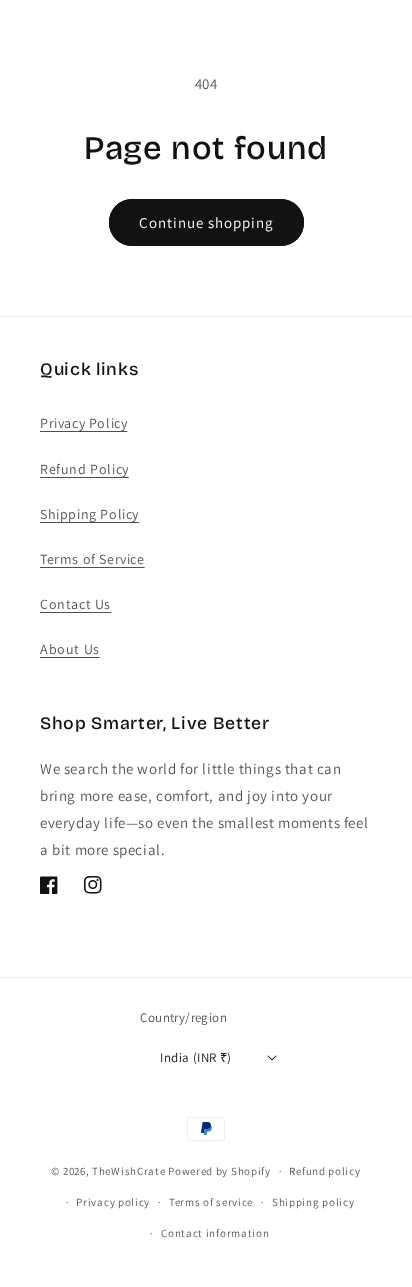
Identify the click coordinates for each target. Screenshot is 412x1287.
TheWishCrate (128, 1171)
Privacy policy (113, 1202)
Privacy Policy (83, 423)
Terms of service (211, 1202)
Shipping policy (313, 1202)
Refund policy (324, 1171)
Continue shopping (206, 222)
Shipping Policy (89, 514)
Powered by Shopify (219, 1171)
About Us (70, 649)
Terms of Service (92, 559)
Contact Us (75, 604)
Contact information (215, 1233)
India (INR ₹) (195, 1057)
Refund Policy (84, 469)
